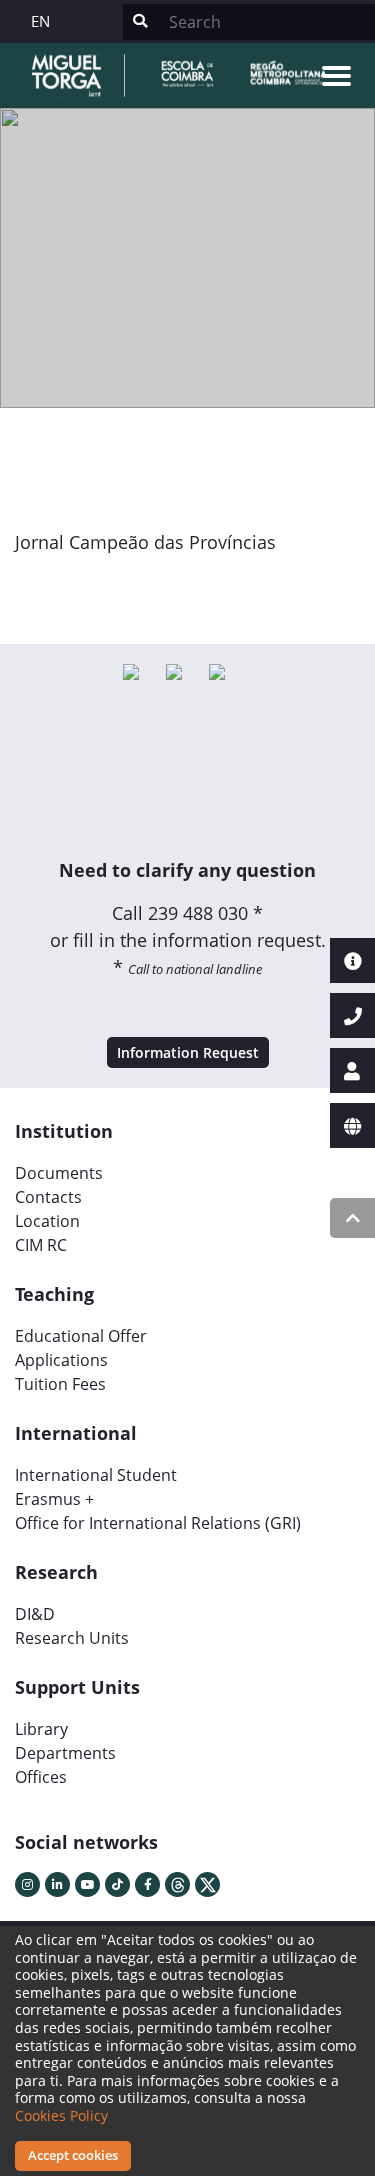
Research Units (72, 1638)
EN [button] (40, 21)
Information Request (188, 1052)
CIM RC (41, 1245)
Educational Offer (81, 1336)
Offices (41, 1777)
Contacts (48, 1197)
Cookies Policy (61, 2115)
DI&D (35, 1614)
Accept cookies (73, 2155)
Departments (65, 1753)
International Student (96, 1475)
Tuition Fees (60, 1384)
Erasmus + (54, 1499)
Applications (61, 1360)
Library (41, 1729)
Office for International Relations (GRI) (158, 1523)
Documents (59, 1173)
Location (47, 1221)
